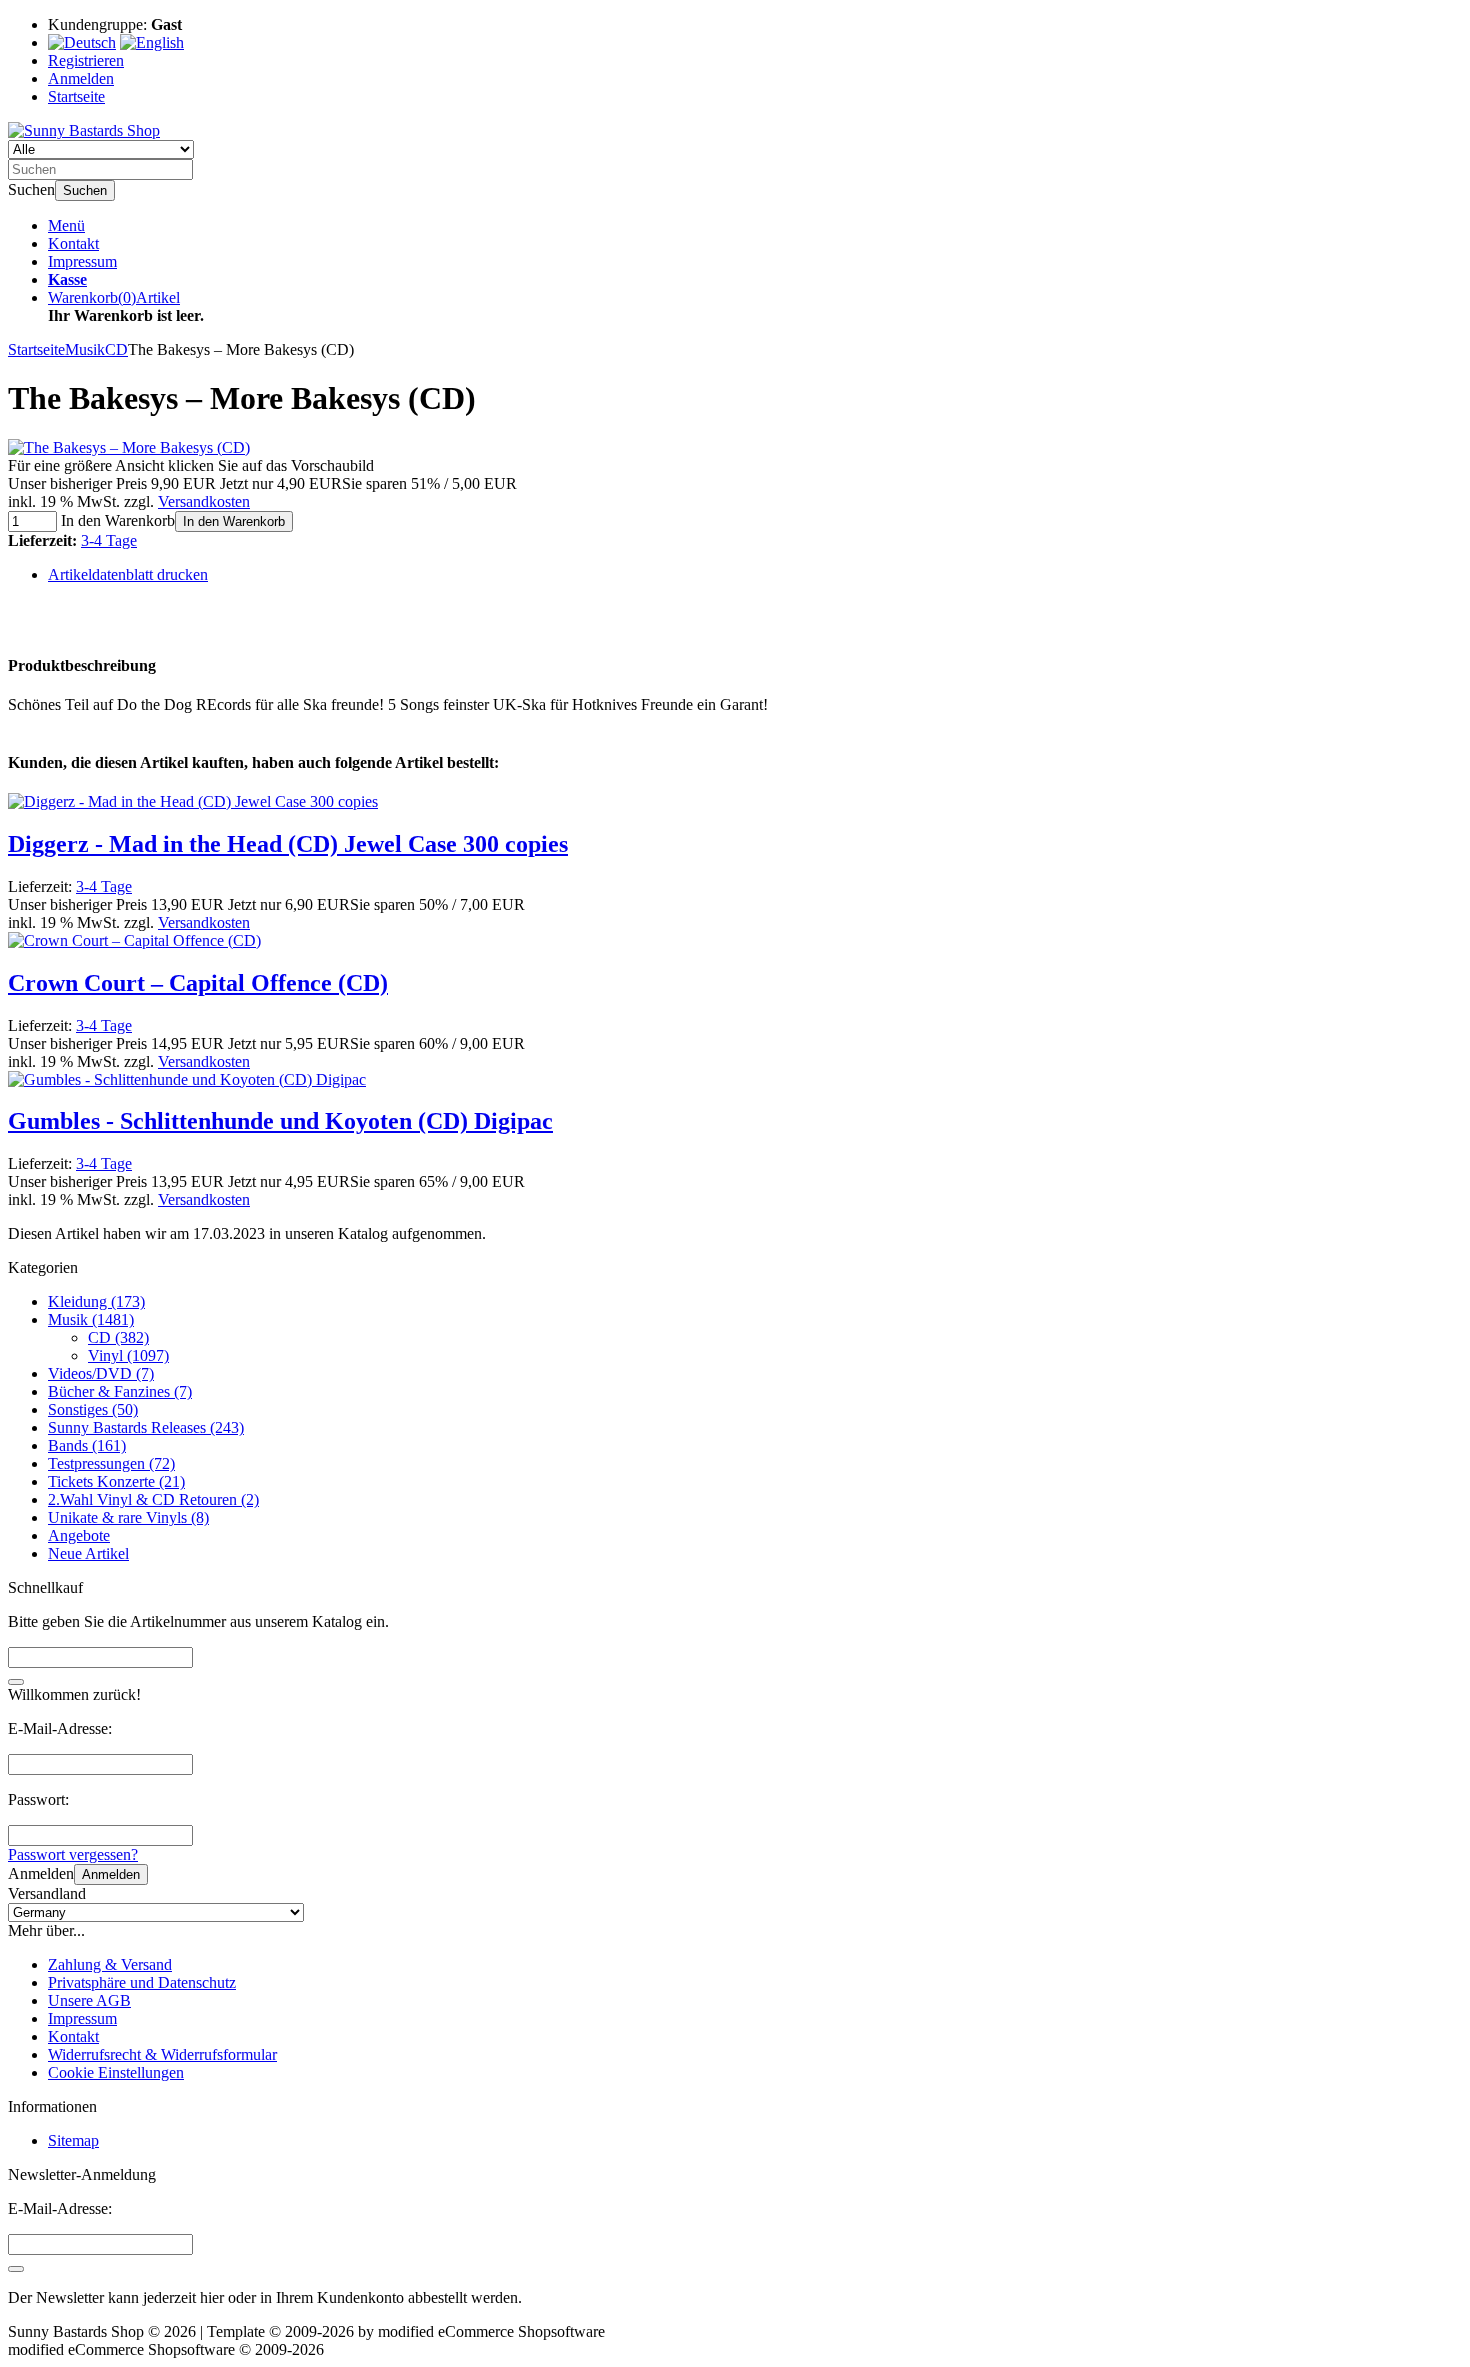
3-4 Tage (109, 540)
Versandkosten (204, 501)
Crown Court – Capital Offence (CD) (198, 983)
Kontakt (73, 243)
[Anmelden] (16, 2269)
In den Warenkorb (234, 521)
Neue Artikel (88, 1553)
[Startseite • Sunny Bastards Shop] (84, 130)
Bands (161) (87, 1445)
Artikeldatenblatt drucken (128, 574)
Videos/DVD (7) (101, 1373)
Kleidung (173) (96, 1301)
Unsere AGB (89, 2000)
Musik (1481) (91, 1319)
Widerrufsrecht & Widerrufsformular (162, 2054)
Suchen (85, 190)
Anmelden (111, 1874)
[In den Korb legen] (16, 1682)
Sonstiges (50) (93, 1409)
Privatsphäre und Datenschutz (142, 1982)
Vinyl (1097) (128, 1355)
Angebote (79, 1535)
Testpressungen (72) (111, 1463)
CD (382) (118, 1337)
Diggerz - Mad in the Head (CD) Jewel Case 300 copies (288, 844)
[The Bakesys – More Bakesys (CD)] (129, 447)
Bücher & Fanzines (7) (120, 1391)
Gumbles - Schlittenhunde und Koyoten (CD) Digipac (280, 1121)
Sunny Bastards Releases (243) (146, 1427)
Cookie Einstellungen (116, 2072)
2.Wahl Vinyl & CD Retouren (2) (153, 1499)
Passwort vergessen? (73, 1854)
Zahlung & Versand (110, 1964)
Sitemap (73, 2140)
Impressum (82, 261)
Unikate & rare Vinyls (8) (128, 1517)
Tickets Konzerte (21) (116, 1481)
